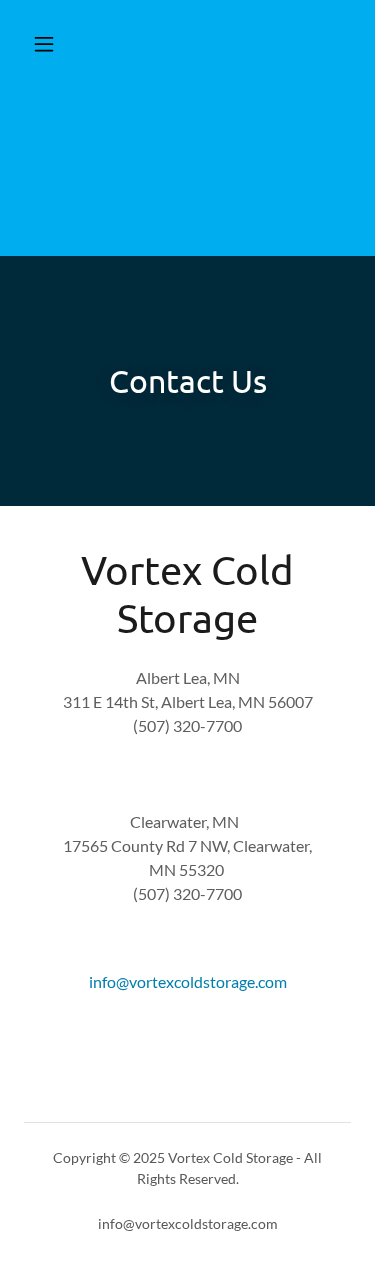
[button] (48, 44)
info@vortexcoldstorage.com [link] (188, 981)
